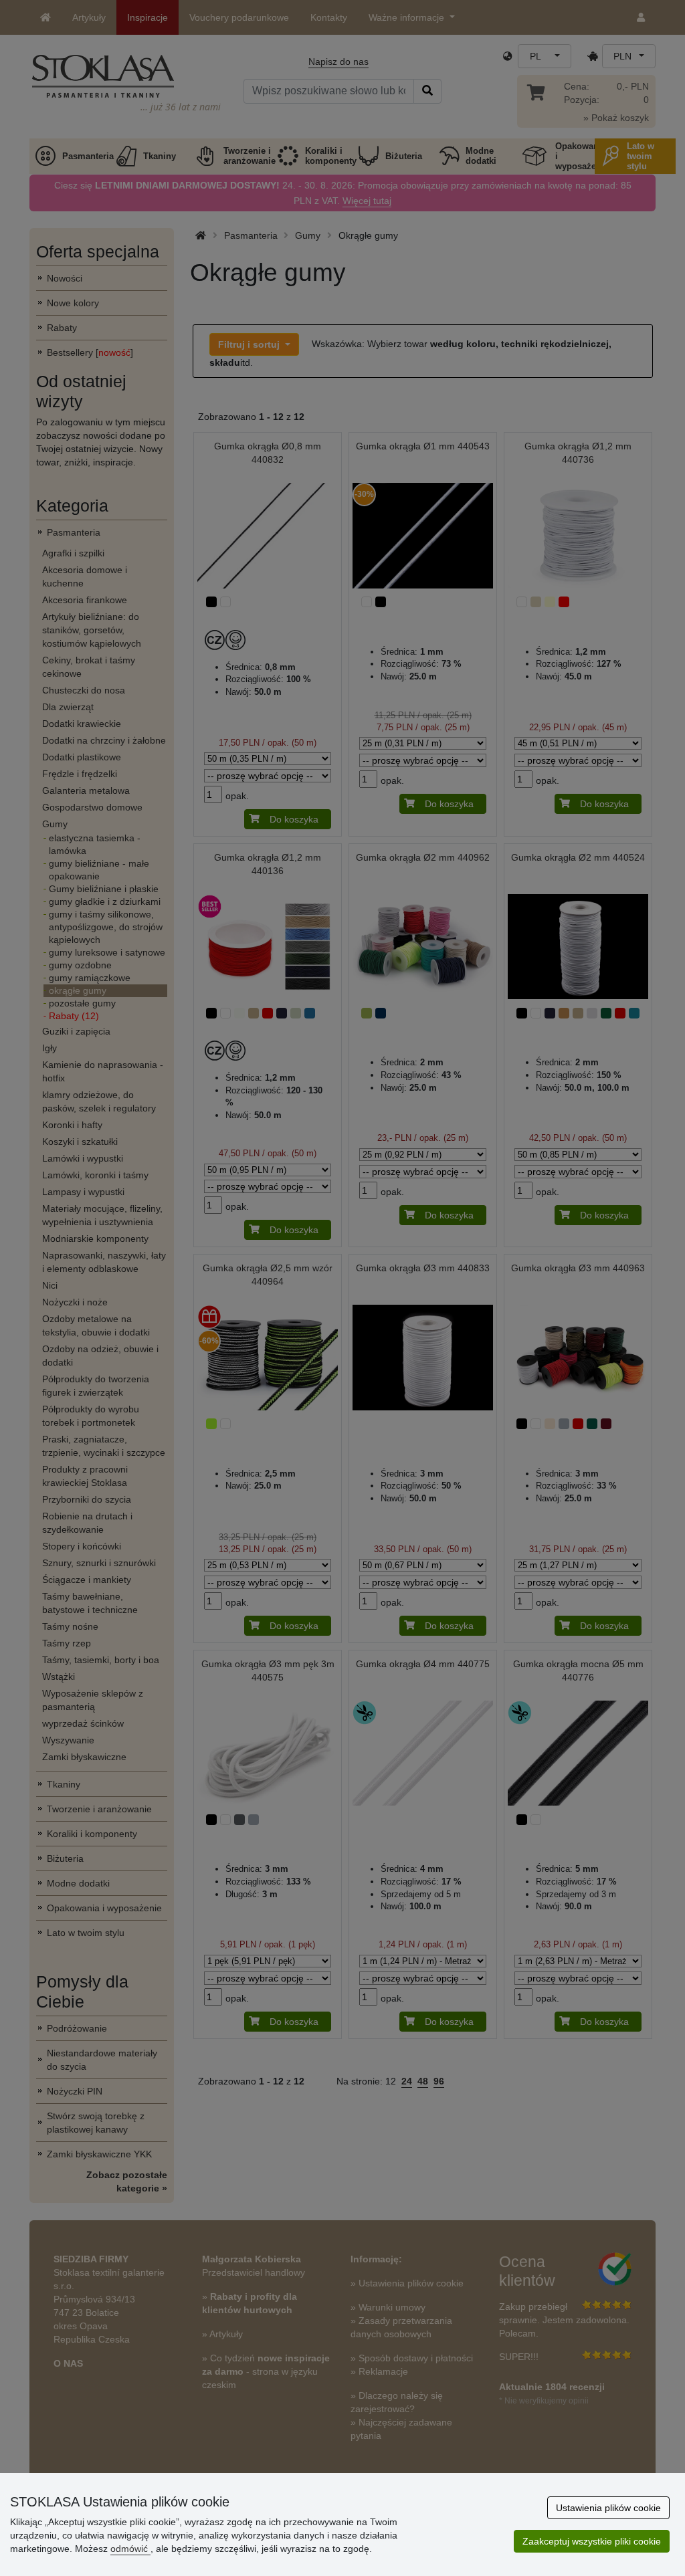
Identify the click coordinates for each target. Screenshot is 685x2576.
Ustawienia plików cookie (608, 2508)
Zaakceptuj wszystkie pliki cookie (592, 2541)
